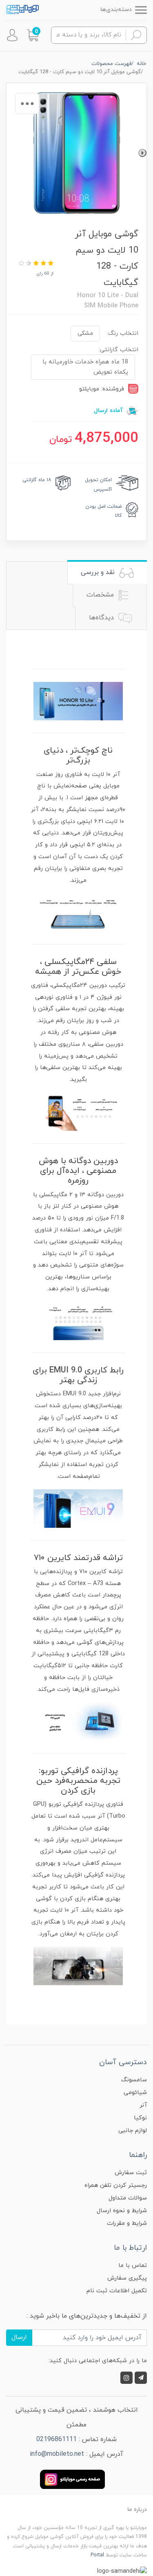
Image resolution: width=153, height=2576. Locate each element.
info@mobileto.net (57, 2454)
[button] (33, 35)
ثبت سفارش (131, 2173)
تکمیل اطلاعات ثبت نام (117, 2291)
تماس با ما (133, 2265)
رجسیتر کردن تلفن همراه (116, 2185)
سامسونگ (134, 2080)
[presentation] (142, 153)
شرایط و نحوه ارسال (122, 2211)
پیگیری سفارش (127, 2278)
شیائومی (135, 2093)
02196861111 (57, 2439)
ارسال (19, 2337)
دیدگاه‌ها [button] (102, 618)
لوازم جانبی (133, 2131)
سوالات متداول (128, 2198)
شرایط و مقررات (127, 2223)
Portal (97, 2555)
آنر (143, 2105)
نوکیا (140, 2118)
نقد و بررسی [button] (99, 572)
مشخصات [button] (101, 595)
